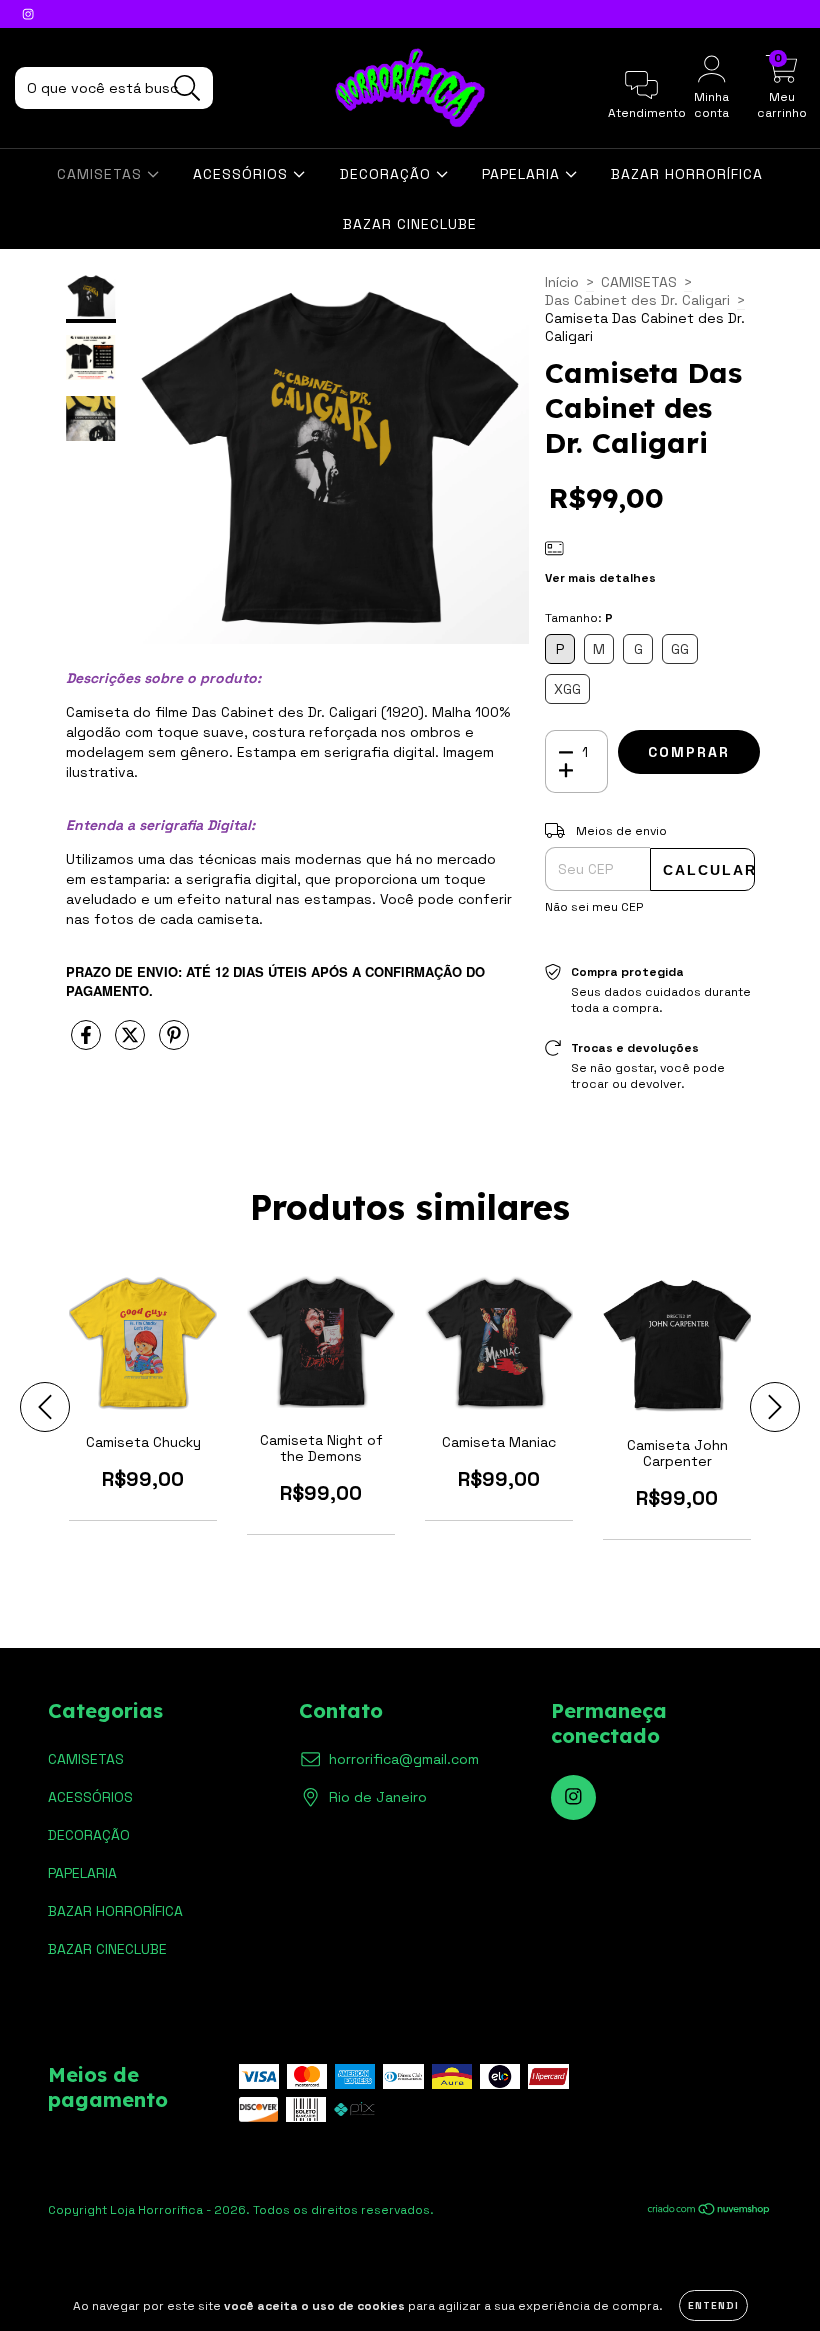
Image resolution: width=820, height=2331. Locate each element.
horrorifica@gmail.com (404, 1759)
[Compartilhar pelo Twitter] (132, 1043)
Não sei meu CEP (594, 907)
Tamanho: (579, 618)
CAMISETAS (102, 174)
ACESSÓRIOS (243, 174)
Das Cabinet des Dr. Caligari (637, 300)
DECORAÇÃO (388, 174)
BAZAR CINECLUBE (410, 224)
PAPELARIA (523, 174)
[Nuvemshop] (709, 2212)
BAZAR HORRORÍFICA (687, 174)
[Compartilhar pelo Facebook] (88, 1043)
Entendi (713, 2305)
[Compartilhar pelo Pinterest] (174, 1043)
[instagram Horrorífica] (28, 14)
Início (562, 282)
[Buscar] (187, 88)
